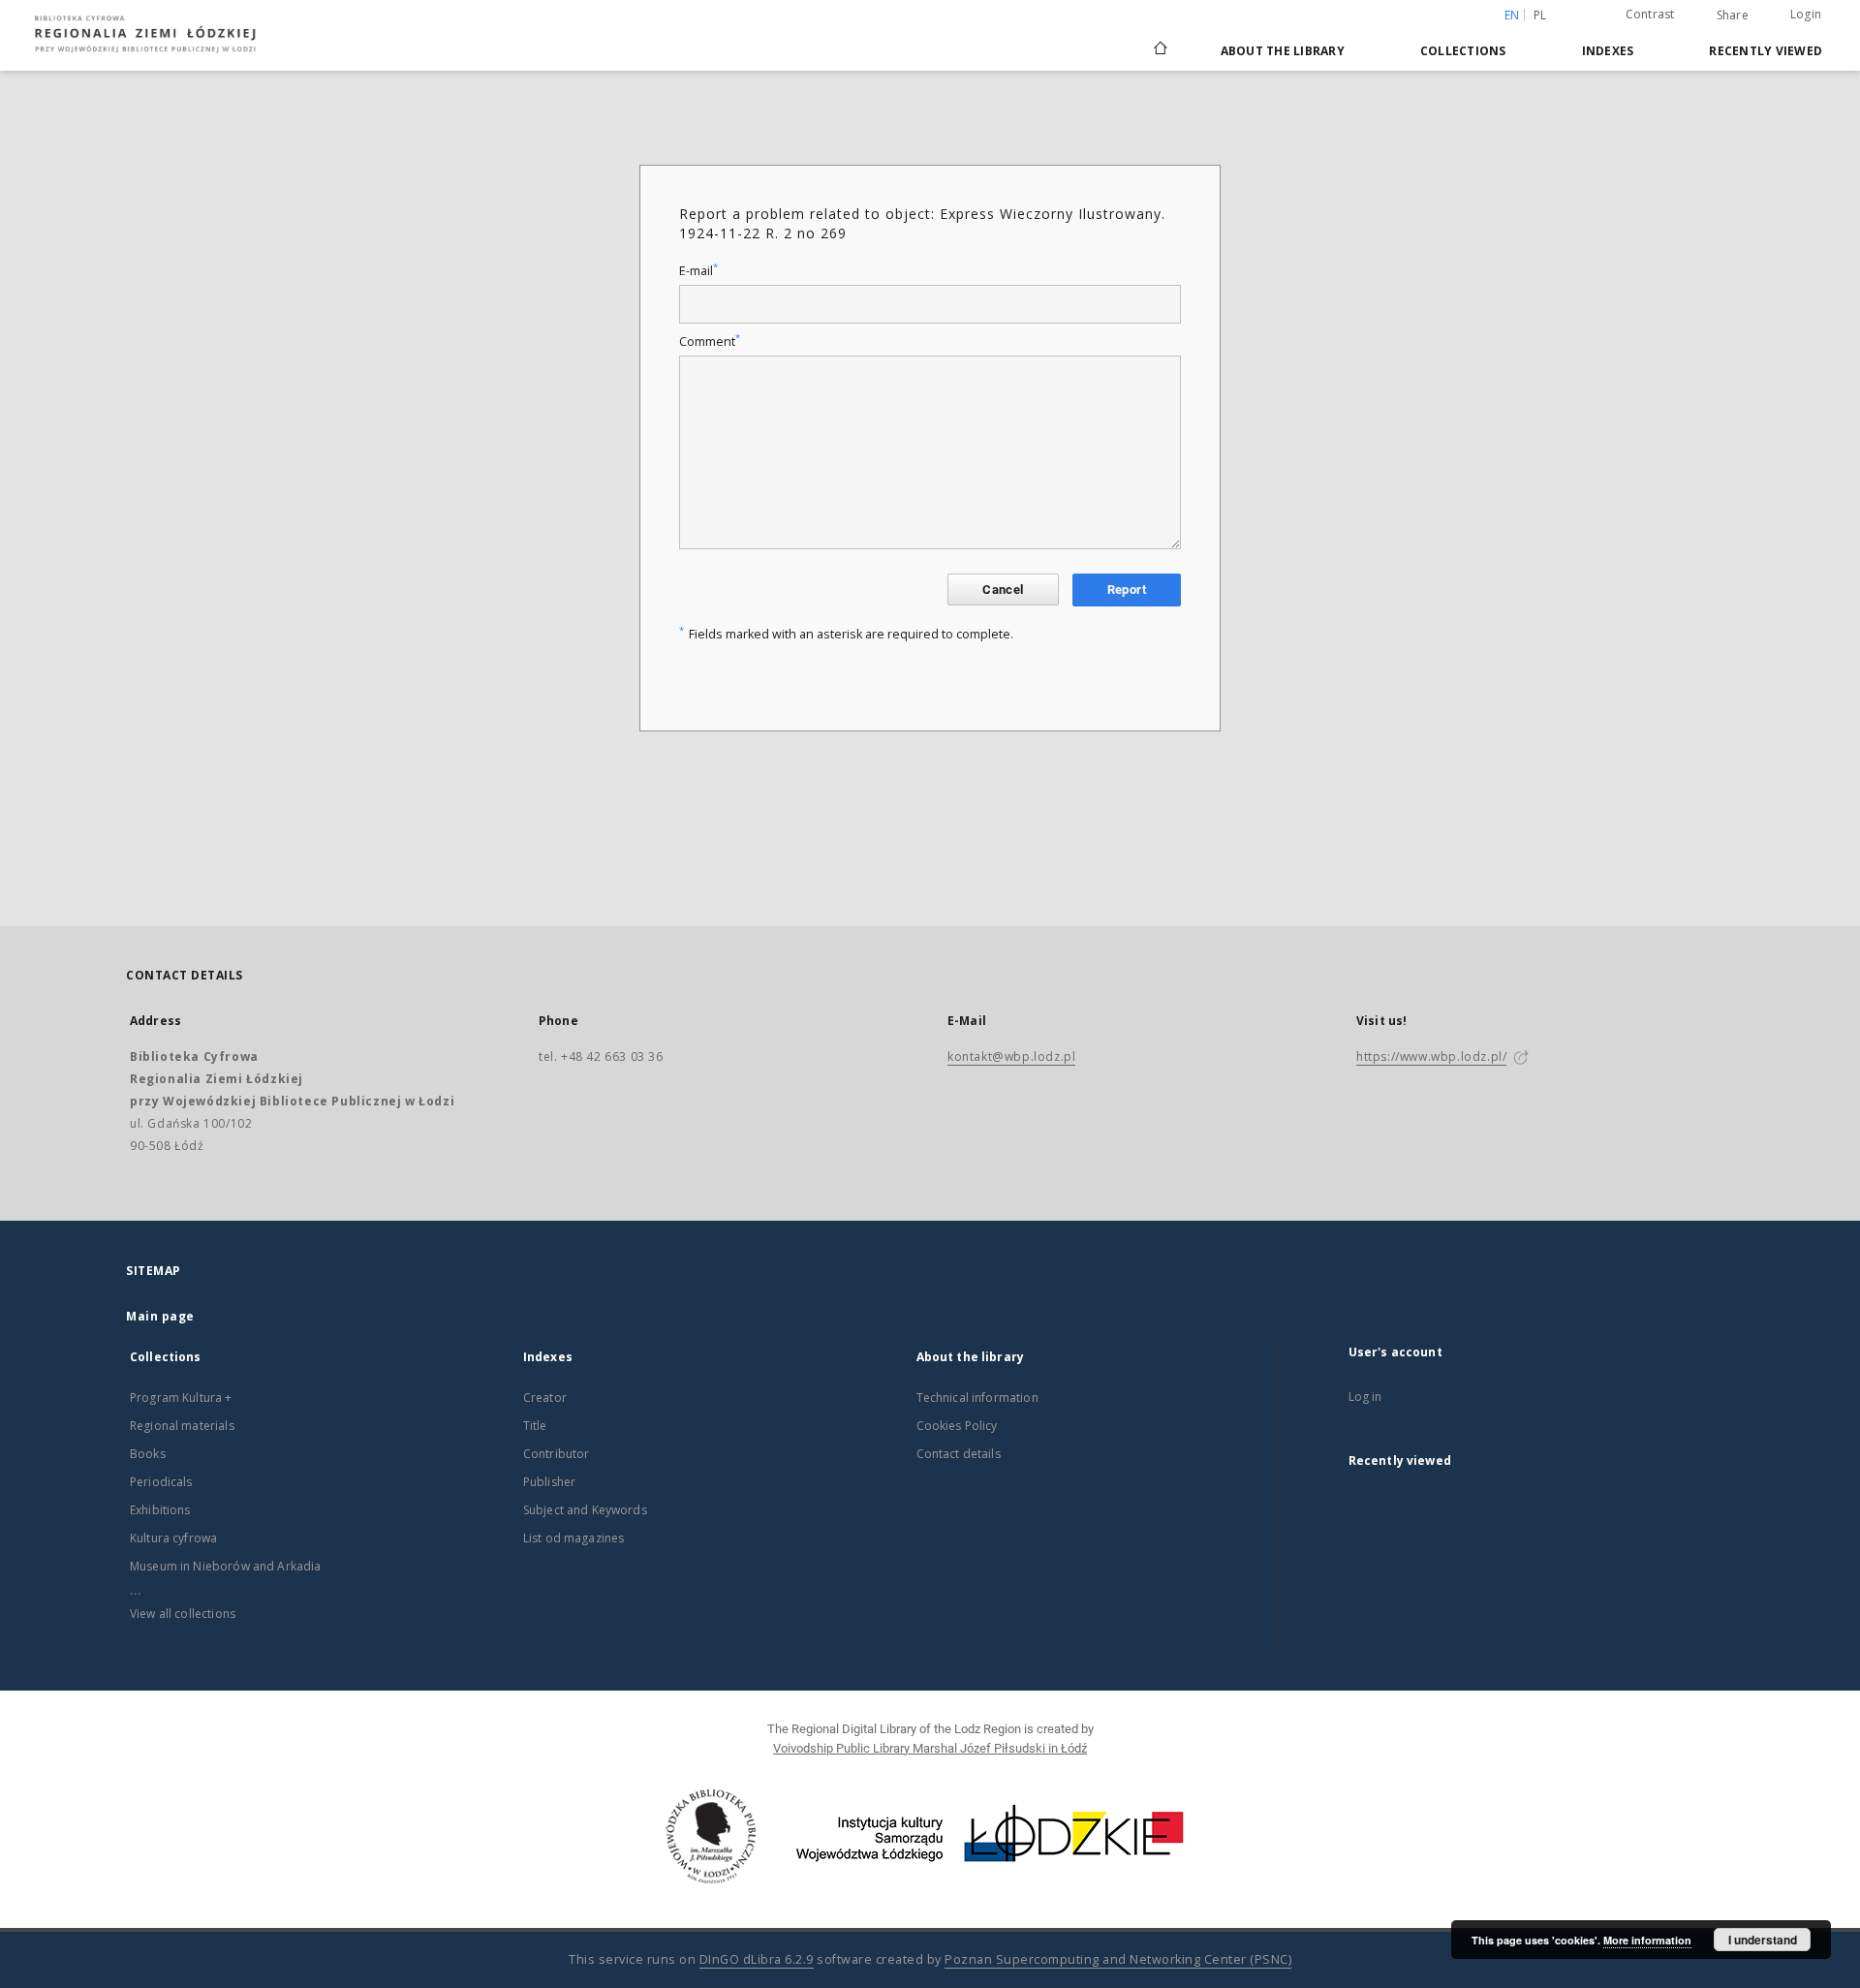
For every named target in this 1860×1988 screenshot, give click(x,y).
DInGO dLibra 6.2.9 (757, 1959)
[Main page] (1161, 40)
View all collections (183, 1614)
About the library (1283, 51)
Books (148, 1454)
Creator (545, 1398)
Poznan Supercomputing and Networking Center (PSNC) (1118, 1959)
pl (1540, 15)
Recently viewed (1766, 51)
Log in (1365, 1397)
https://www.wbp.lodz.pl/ (1431, 1056)
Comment (710, 342)
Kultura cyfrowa (173, 1538)
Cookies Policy (957, 1426)
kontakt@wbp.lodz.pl (1011, 1056)
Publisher (549, 1482)
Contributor (557, 1454)
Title (535, 1426)
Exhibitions (160, 1510)
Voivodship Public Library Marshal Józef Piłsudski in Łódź (930, 1748)
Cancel (1003, 590)
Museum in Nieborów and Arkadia (226, 1566)
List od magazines (574, 1538)
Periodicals (161, 1482)
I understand (1763, 1940)
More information (1647, 1940)
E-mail (698, 271)
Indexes (1608, 51)
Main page (160, 1316)
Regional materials (182, 1426)
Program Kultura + (181, 1398)
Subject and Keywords (585, 1510)
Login (1806, 14)
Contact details (959, 1454)
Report (1127, 590)
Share (1733, 16)
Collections (1463, 51)
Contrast (1650, 14)
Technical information (977, 1398)
